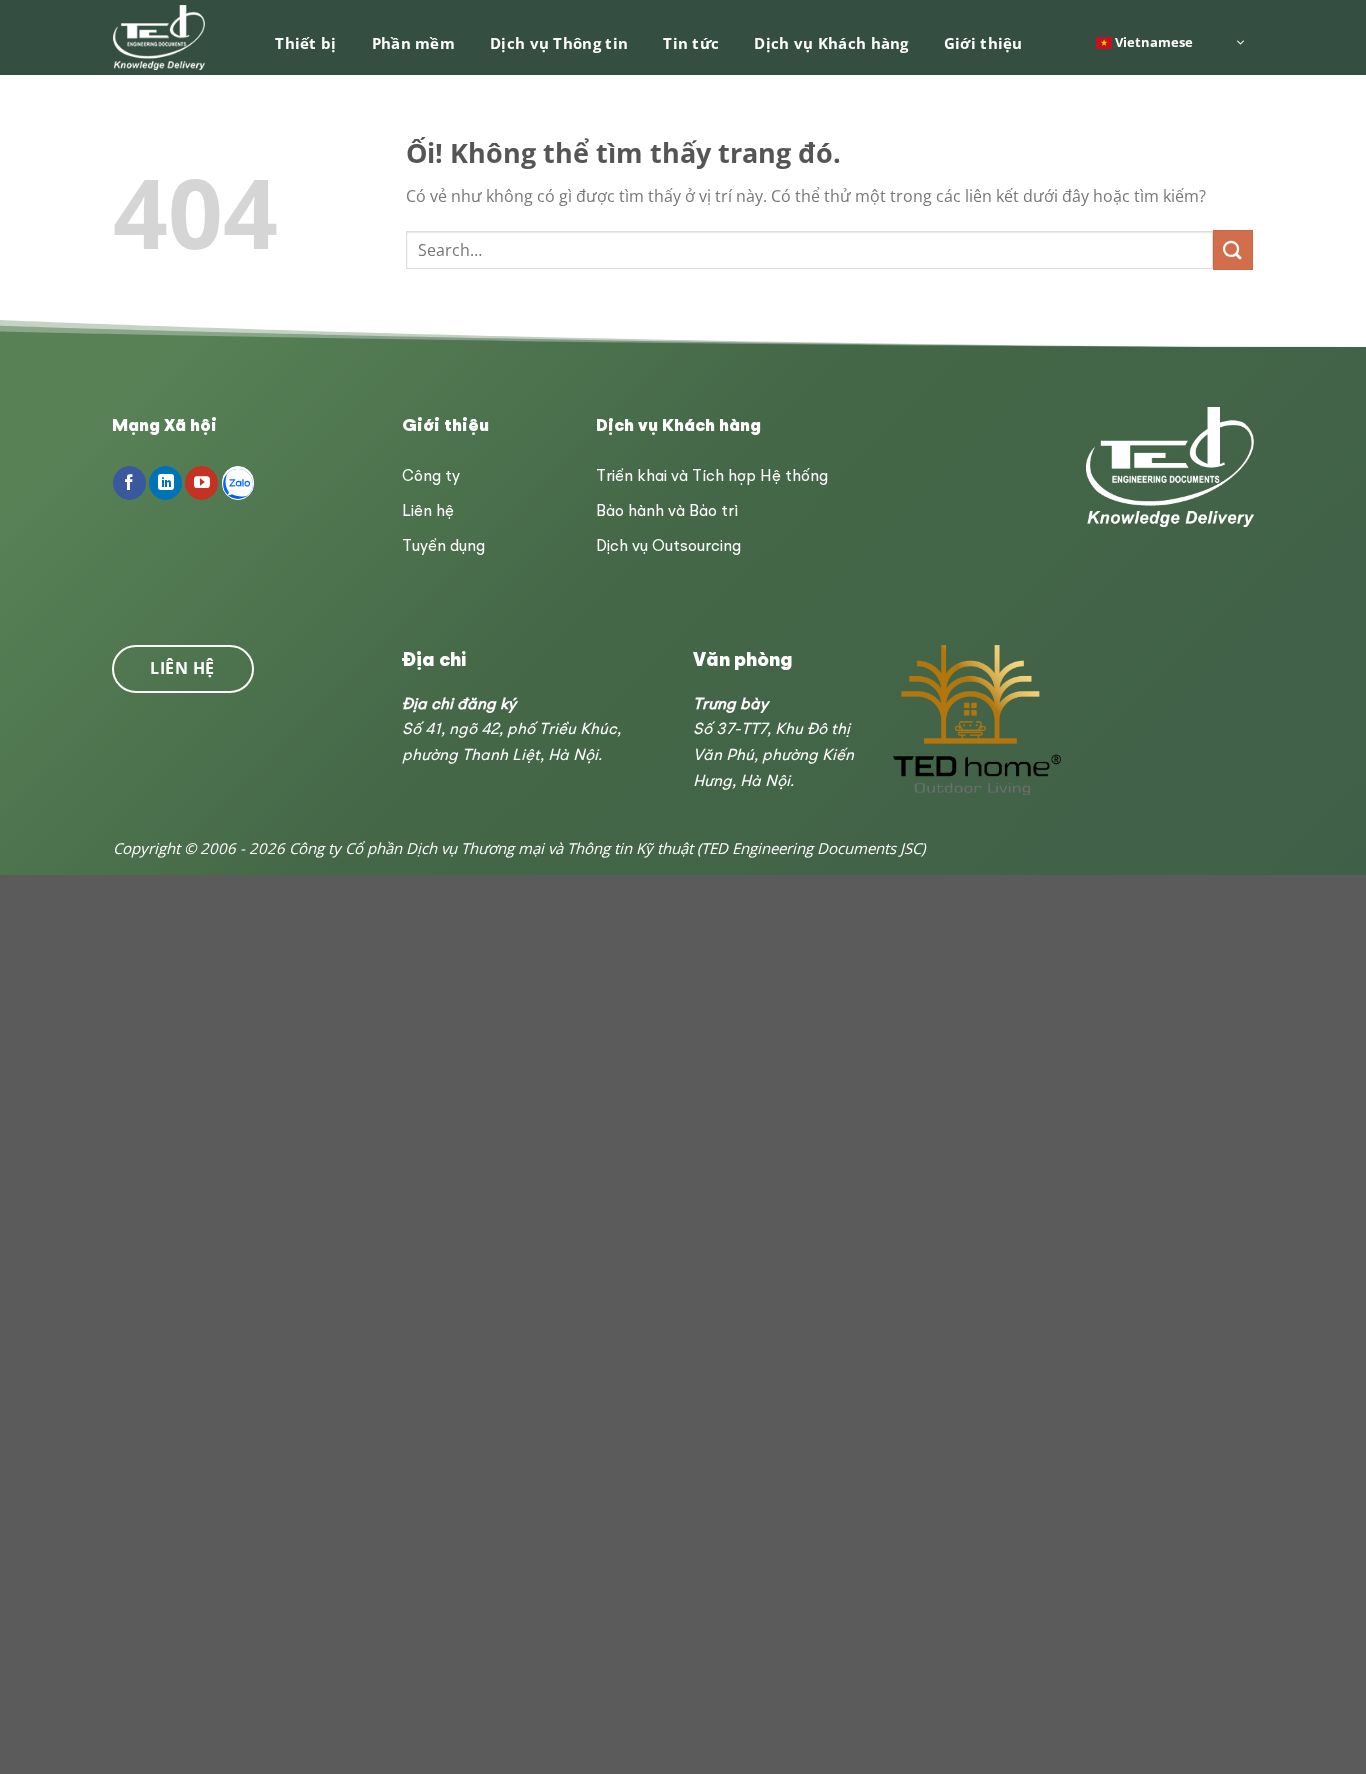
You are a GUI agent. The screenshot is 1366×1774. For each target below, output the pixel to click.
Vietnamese (1152, 41)
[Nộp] (1233, 249)
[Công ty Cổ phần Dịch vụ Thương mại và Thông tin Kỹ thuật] (160, 37)
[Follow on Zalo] (238, 483)
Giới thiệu (983, 43)
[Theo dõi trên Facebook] (129, 483)
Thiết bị (305, 43)
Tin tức (691, 43)
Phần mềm (413, 43)
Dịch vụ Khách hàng (831, 43)
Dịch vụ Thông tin (559, 43)
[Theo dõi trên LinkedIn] (165, 483)
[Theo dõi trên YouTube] (201, 483)
